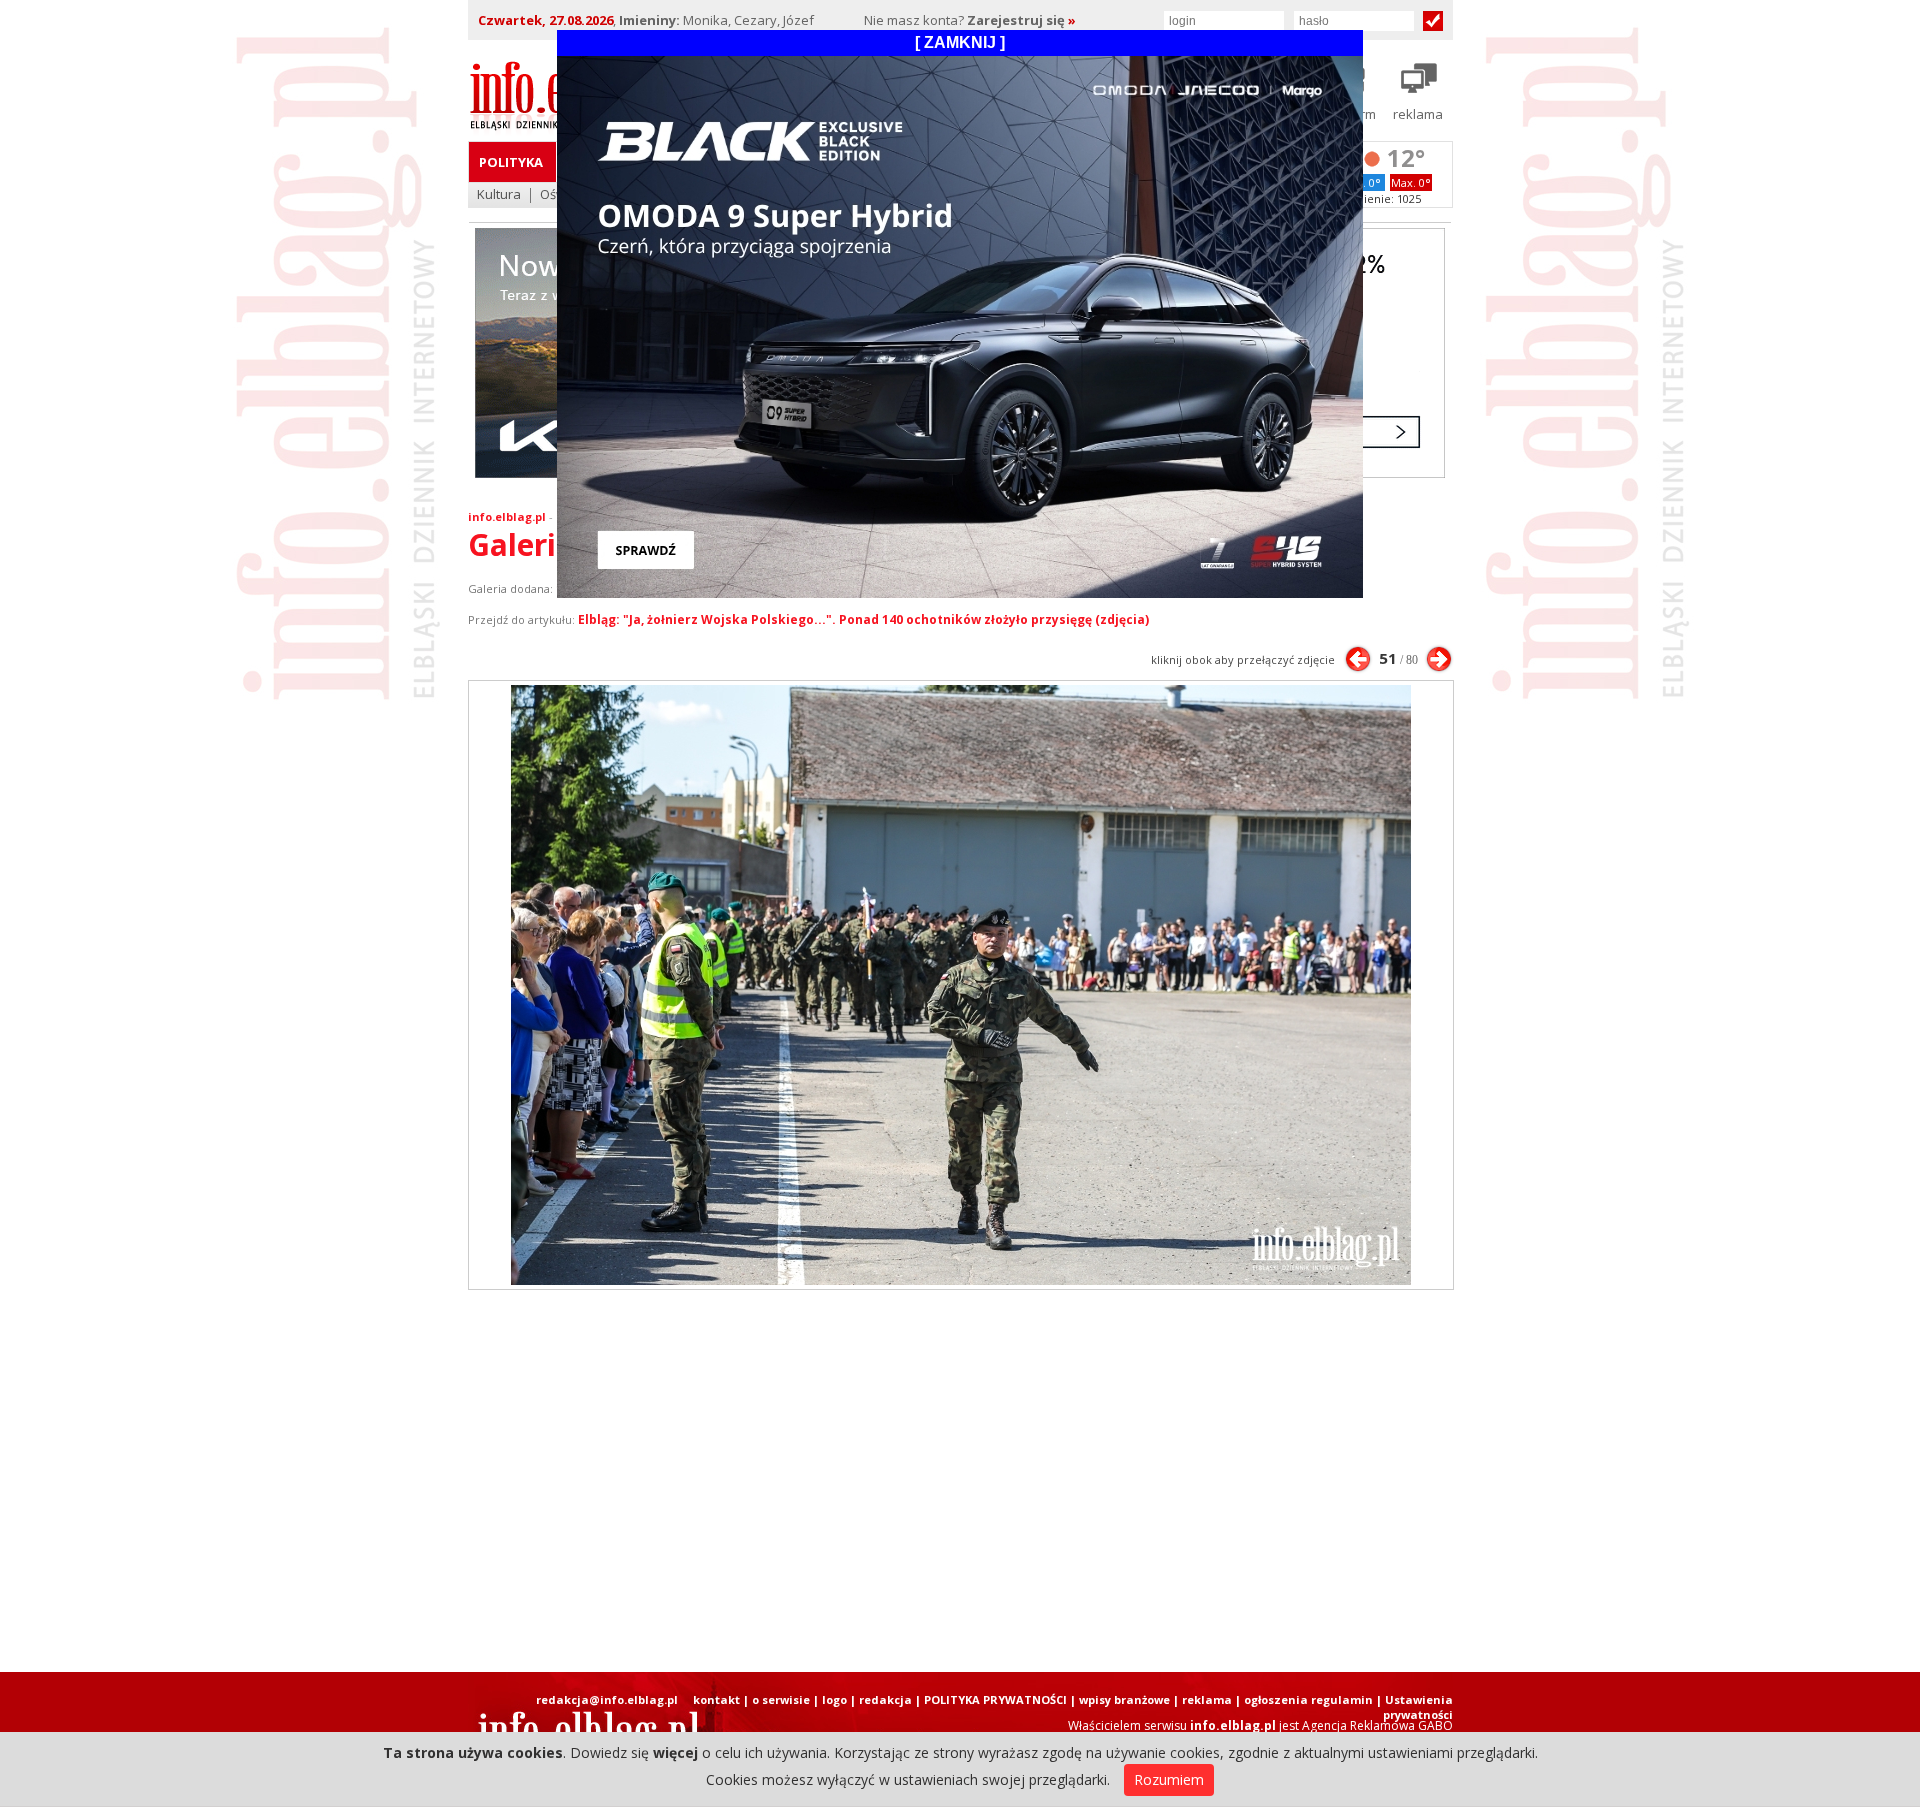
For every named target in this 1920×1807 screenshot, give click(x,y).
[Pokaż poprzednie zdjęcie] (1358, 659)
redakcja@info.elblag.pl (607, 1699)
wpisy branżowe (1124, 1699)
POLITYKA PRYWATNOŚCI (995, 1699)
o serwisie (781, 1699)
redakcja (885, 1699)
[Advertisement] (960, 1481)
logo (834, 1699)
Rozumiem (1169, 1779)
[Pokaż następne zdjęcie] (1439, 659)
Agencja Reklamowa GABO (1377, 1725)
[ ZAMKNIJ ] (960, 42)
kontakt (716, 1699)
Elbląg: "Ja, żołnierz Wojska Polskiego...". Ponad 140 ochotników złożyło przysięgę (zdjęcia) (863, 619)
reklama (1207, 1699)
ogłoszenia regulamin (1308, 1699)
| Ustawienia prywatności (1414, 1707)
